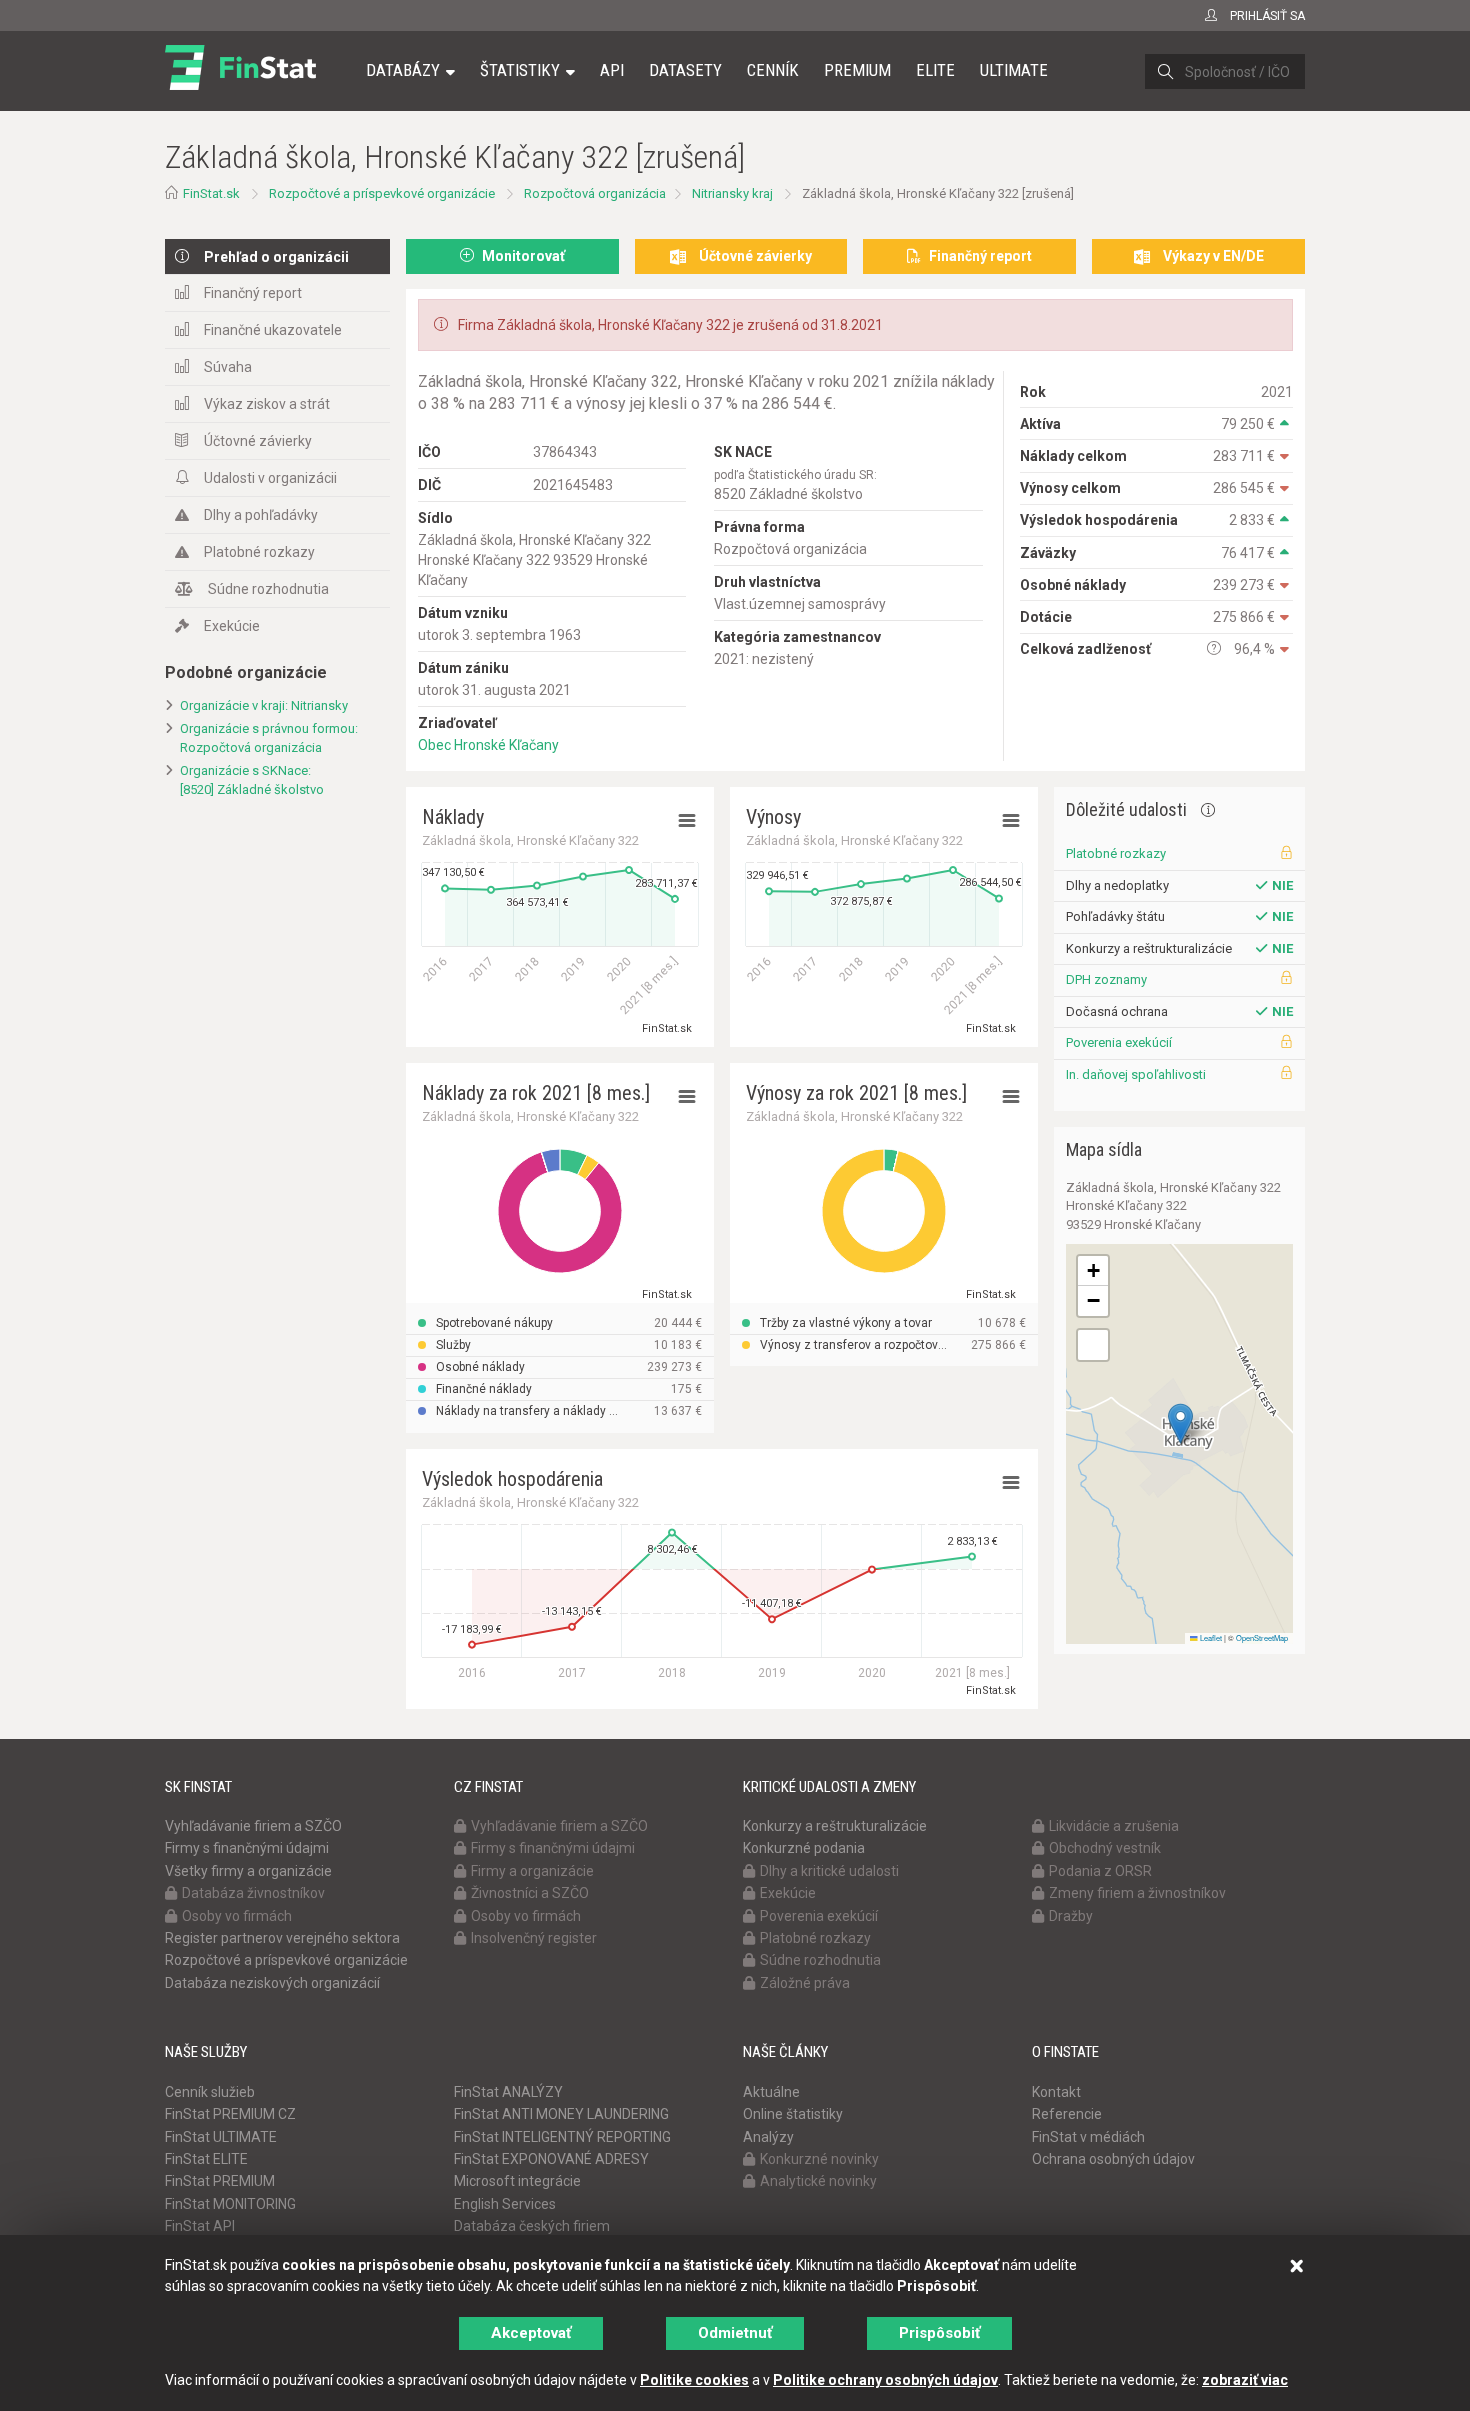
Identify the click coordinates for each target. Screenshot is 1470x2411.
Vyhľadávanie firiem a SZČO (253, 1826)
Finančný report (253, 293)
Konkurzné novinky (819, 2159)
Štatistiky (520, 70)
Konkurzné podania (804, 1848)
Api (612, 70)
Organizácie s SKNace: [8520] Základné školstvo (252, 780)
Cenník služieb (210, 2092)
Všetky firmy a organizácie (248, 1871)
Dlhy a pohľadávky (261, 515)
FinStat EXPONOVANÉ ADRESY (551, 2159)
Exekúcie (232, 626)
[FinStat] (240, 84)
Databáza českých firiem (532, 2226)
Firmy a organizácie (532, 1871)
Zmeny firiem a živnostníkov (1137, 1893)
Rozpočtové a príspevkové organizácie (382, 193)
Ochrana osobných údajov (1113, 2159)
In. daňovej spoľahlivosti (1136, 1074)
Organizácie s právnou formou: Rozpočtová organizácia (269, 738)
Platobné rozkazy (259, 552)
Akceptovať (531, 2333)
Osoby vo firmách (237, 1916)
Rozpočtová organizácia (595, 193)
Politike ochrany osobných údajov (885, 2380)
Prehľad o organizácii (276, 257)
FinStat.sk (211, 193)
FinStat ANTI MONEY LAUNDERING (561, 2114)
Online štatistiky (793, 2114)
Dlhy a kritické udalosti (829, 1871)
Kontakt (1056, 2092)
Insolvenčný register (534, 1938)
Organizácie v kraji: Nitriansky (264, 705)
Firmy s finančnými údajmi (247, 1848)
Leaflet (1210, 1637)
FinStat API (200, 2226)
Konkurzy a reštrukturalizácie (835, 1826)
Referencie (1067, 2114)
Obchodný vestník (1105, 1848)
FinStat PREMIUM (220, 2181)
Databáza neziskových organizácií (272, 1983)
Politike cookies (694, 2380)
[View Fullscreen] (1093, 1345)
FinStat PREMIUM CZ (230, 2114)
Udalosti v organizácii (270, 478)
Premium (857, 70)
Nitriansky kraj (732, 193)
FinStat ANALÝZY (508, 2092)
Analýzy (768, 2137)
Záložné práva (805, 1983)
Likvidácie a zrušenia (1114, 1826)
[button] (1180, 1423)
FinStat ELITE (206, 2159)
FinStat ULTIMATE (221, 2137)
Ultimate (1014, 70)
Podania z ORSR (1100, 1871)
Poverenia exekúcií (1119, 1042)
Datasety (685, 70)
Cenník (773, 70)
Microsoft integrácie (517, 2181)
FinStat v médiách (1088, 2137)
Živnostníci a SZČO (530, 1893)
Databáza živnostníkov (253, 1893)
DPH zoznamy (1106, 979)
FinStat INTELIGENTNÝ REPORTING (562, 2137)
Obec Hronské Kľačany (488, 745)
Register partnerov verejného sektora (282, 1938)
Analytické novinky (818, 2181)
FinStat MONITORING (230, 2204)
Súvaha (228, 367)
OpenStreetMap (1262, 1637)
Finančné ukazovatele (273, 330)
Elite (935, 70)
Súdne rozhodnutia (268, 589)
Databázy (403, 70)
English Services (505, 2204)
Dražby (1071, 1916)
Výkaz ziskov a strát (267, 404)
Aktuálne (771, 2092)
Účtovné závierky (258, 441)
